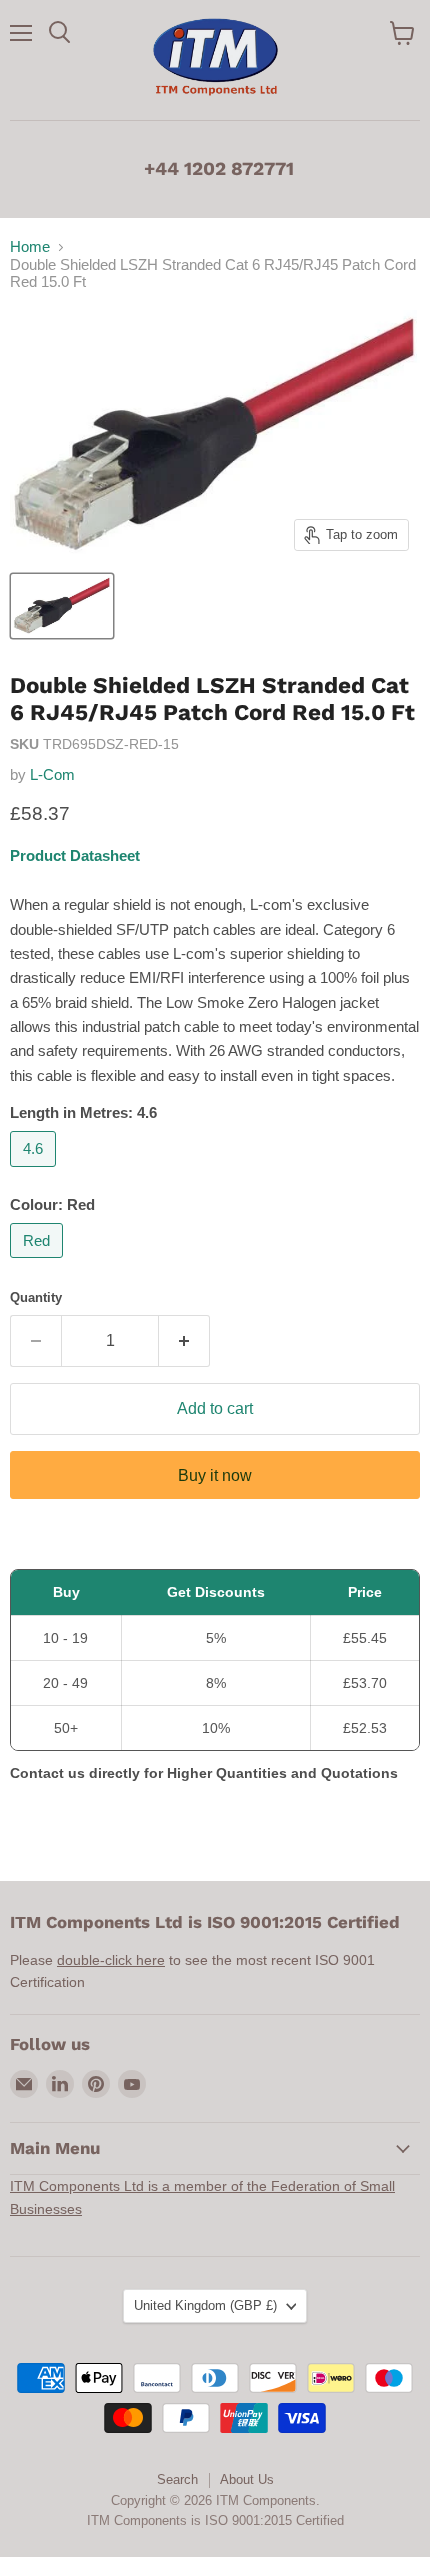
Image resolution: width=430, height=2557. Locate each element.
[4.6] (35, 1171)
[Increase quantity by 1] (184, 1341)
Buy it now (215, 1475)
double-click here (111, 1960)
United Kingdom (205, 2305)
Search (177, 2479)
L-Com (52, 774)
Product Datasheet (75, 855)
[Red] (39, 1262)
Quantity (36, 1297)
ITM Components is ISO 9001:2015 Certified (215, 2520)
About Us (247, 2479)
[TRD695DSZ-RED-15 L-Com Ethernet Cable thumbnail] (62, 606)
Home (30, 246)
